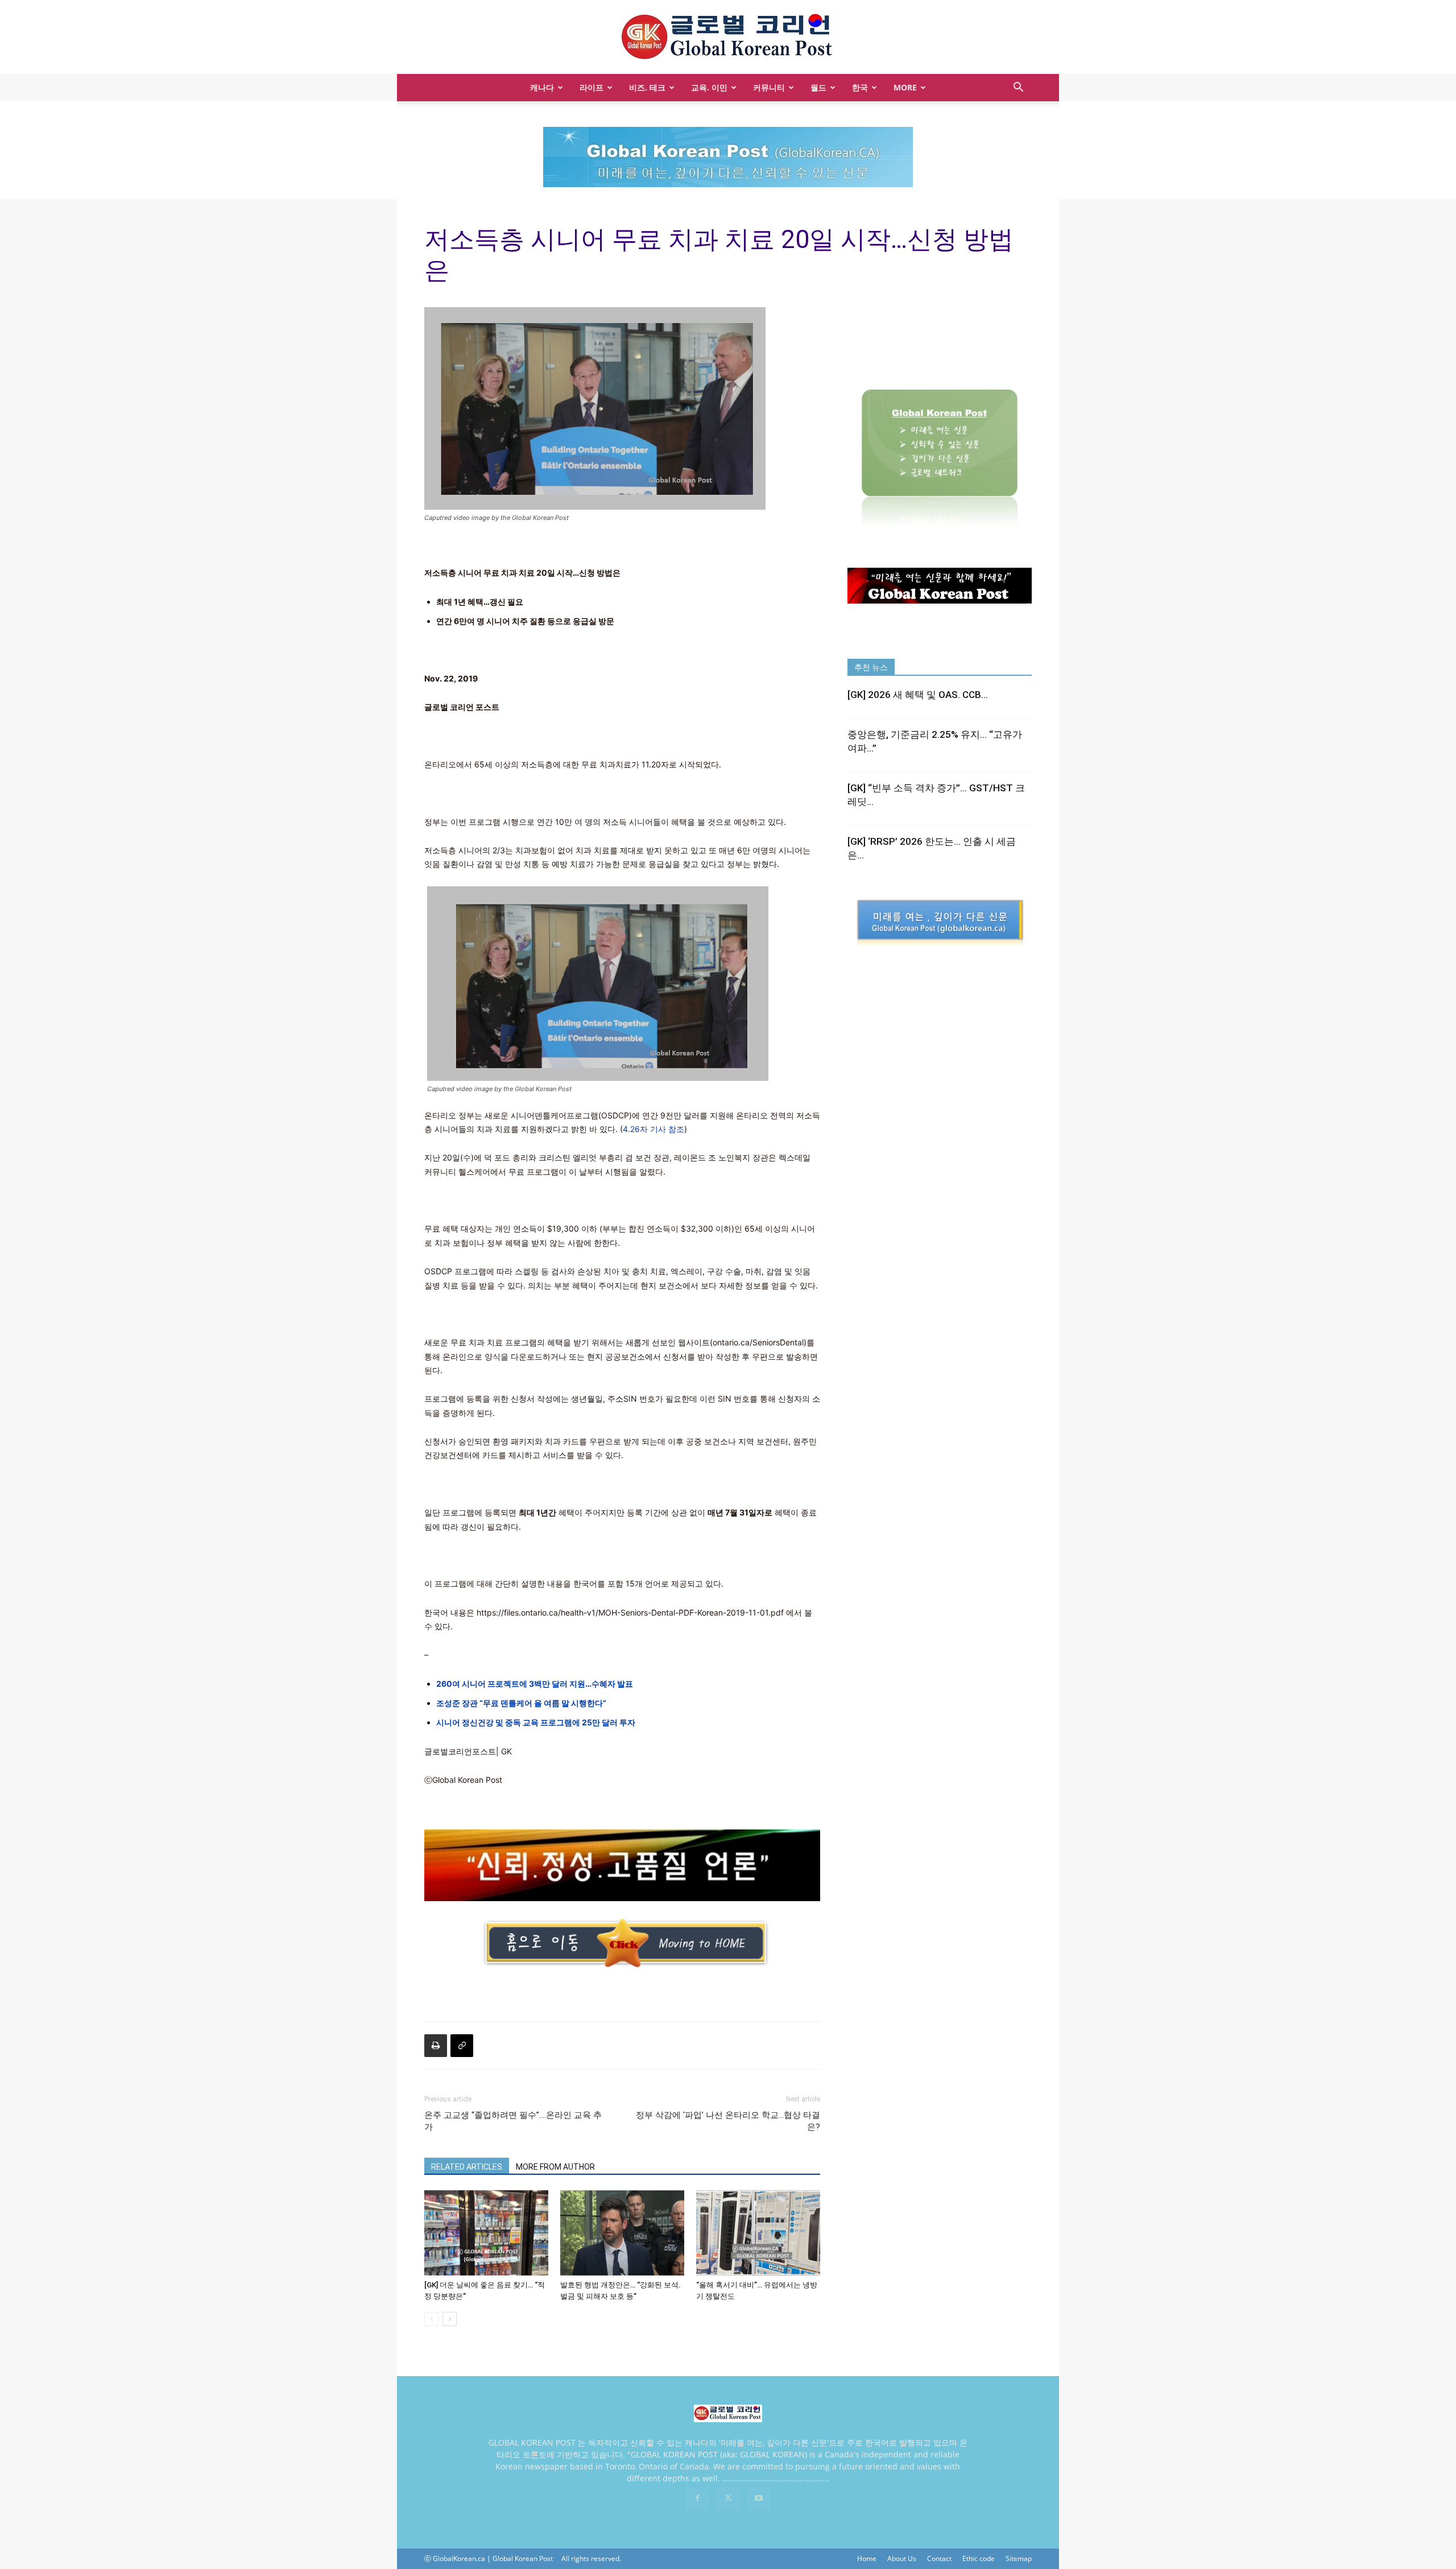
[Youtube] (759, 2498)
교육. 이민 (709, 87)
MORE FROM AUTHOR (555, 2167)
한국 (860, 87)
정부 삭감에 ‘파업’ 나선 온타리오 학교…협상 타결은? (728, 2121)
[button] (1018, 88)
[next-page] (450, 2319)
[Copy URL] (462, 2046)
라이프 (591, 87)
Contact (939, 2558)
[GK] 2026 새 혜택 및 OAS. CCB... (918, 695)
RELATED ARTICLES (467, 2167)
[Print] (436, 2046)
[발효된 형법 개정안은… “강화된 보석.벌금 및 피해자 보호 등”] (622, 2233)
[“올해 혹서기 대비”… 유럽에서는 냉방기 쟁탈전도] (758, 2233)
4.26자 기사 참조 (653, 1129)
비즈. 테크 (647, 87)
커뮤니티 (769, 87)
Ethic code (979, 2558)
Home (867, 2558)
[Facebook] (697, 2498)
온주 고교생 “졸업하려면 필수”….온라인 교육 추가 (513, 2121)
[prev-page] (431, 2319)
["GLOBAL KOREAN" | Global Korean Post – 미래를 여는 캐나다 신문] (728, 38)
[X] (728, 2498)
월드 (818, 87)
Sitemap (1019, 2558)
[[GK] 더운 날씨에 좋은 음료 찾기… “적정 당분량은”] (486, 2233)
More (905, 87)
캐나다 (542, 87)
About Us (902, 2558)
